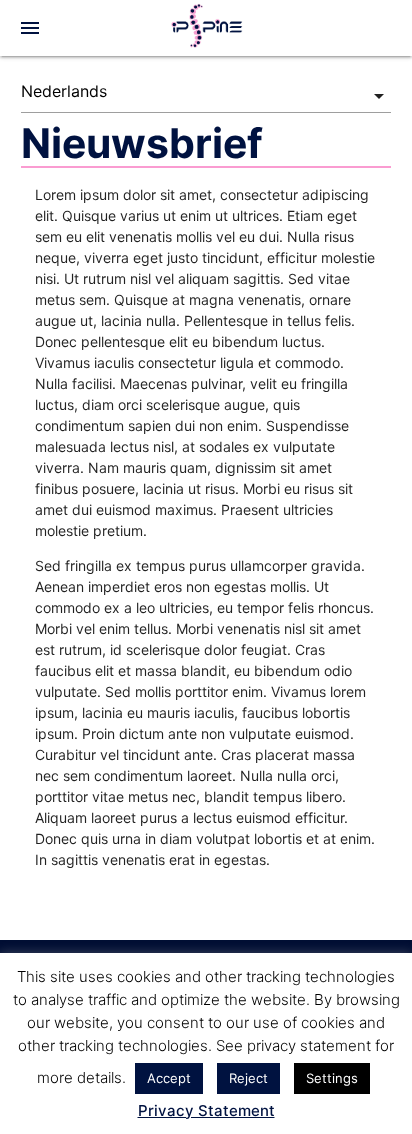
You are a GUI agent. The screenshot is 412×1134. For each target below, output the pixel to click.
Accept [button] (169, 1078)
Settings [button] (332, 1078)
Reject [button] (248, 1078)
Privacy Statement (206, 1110)
